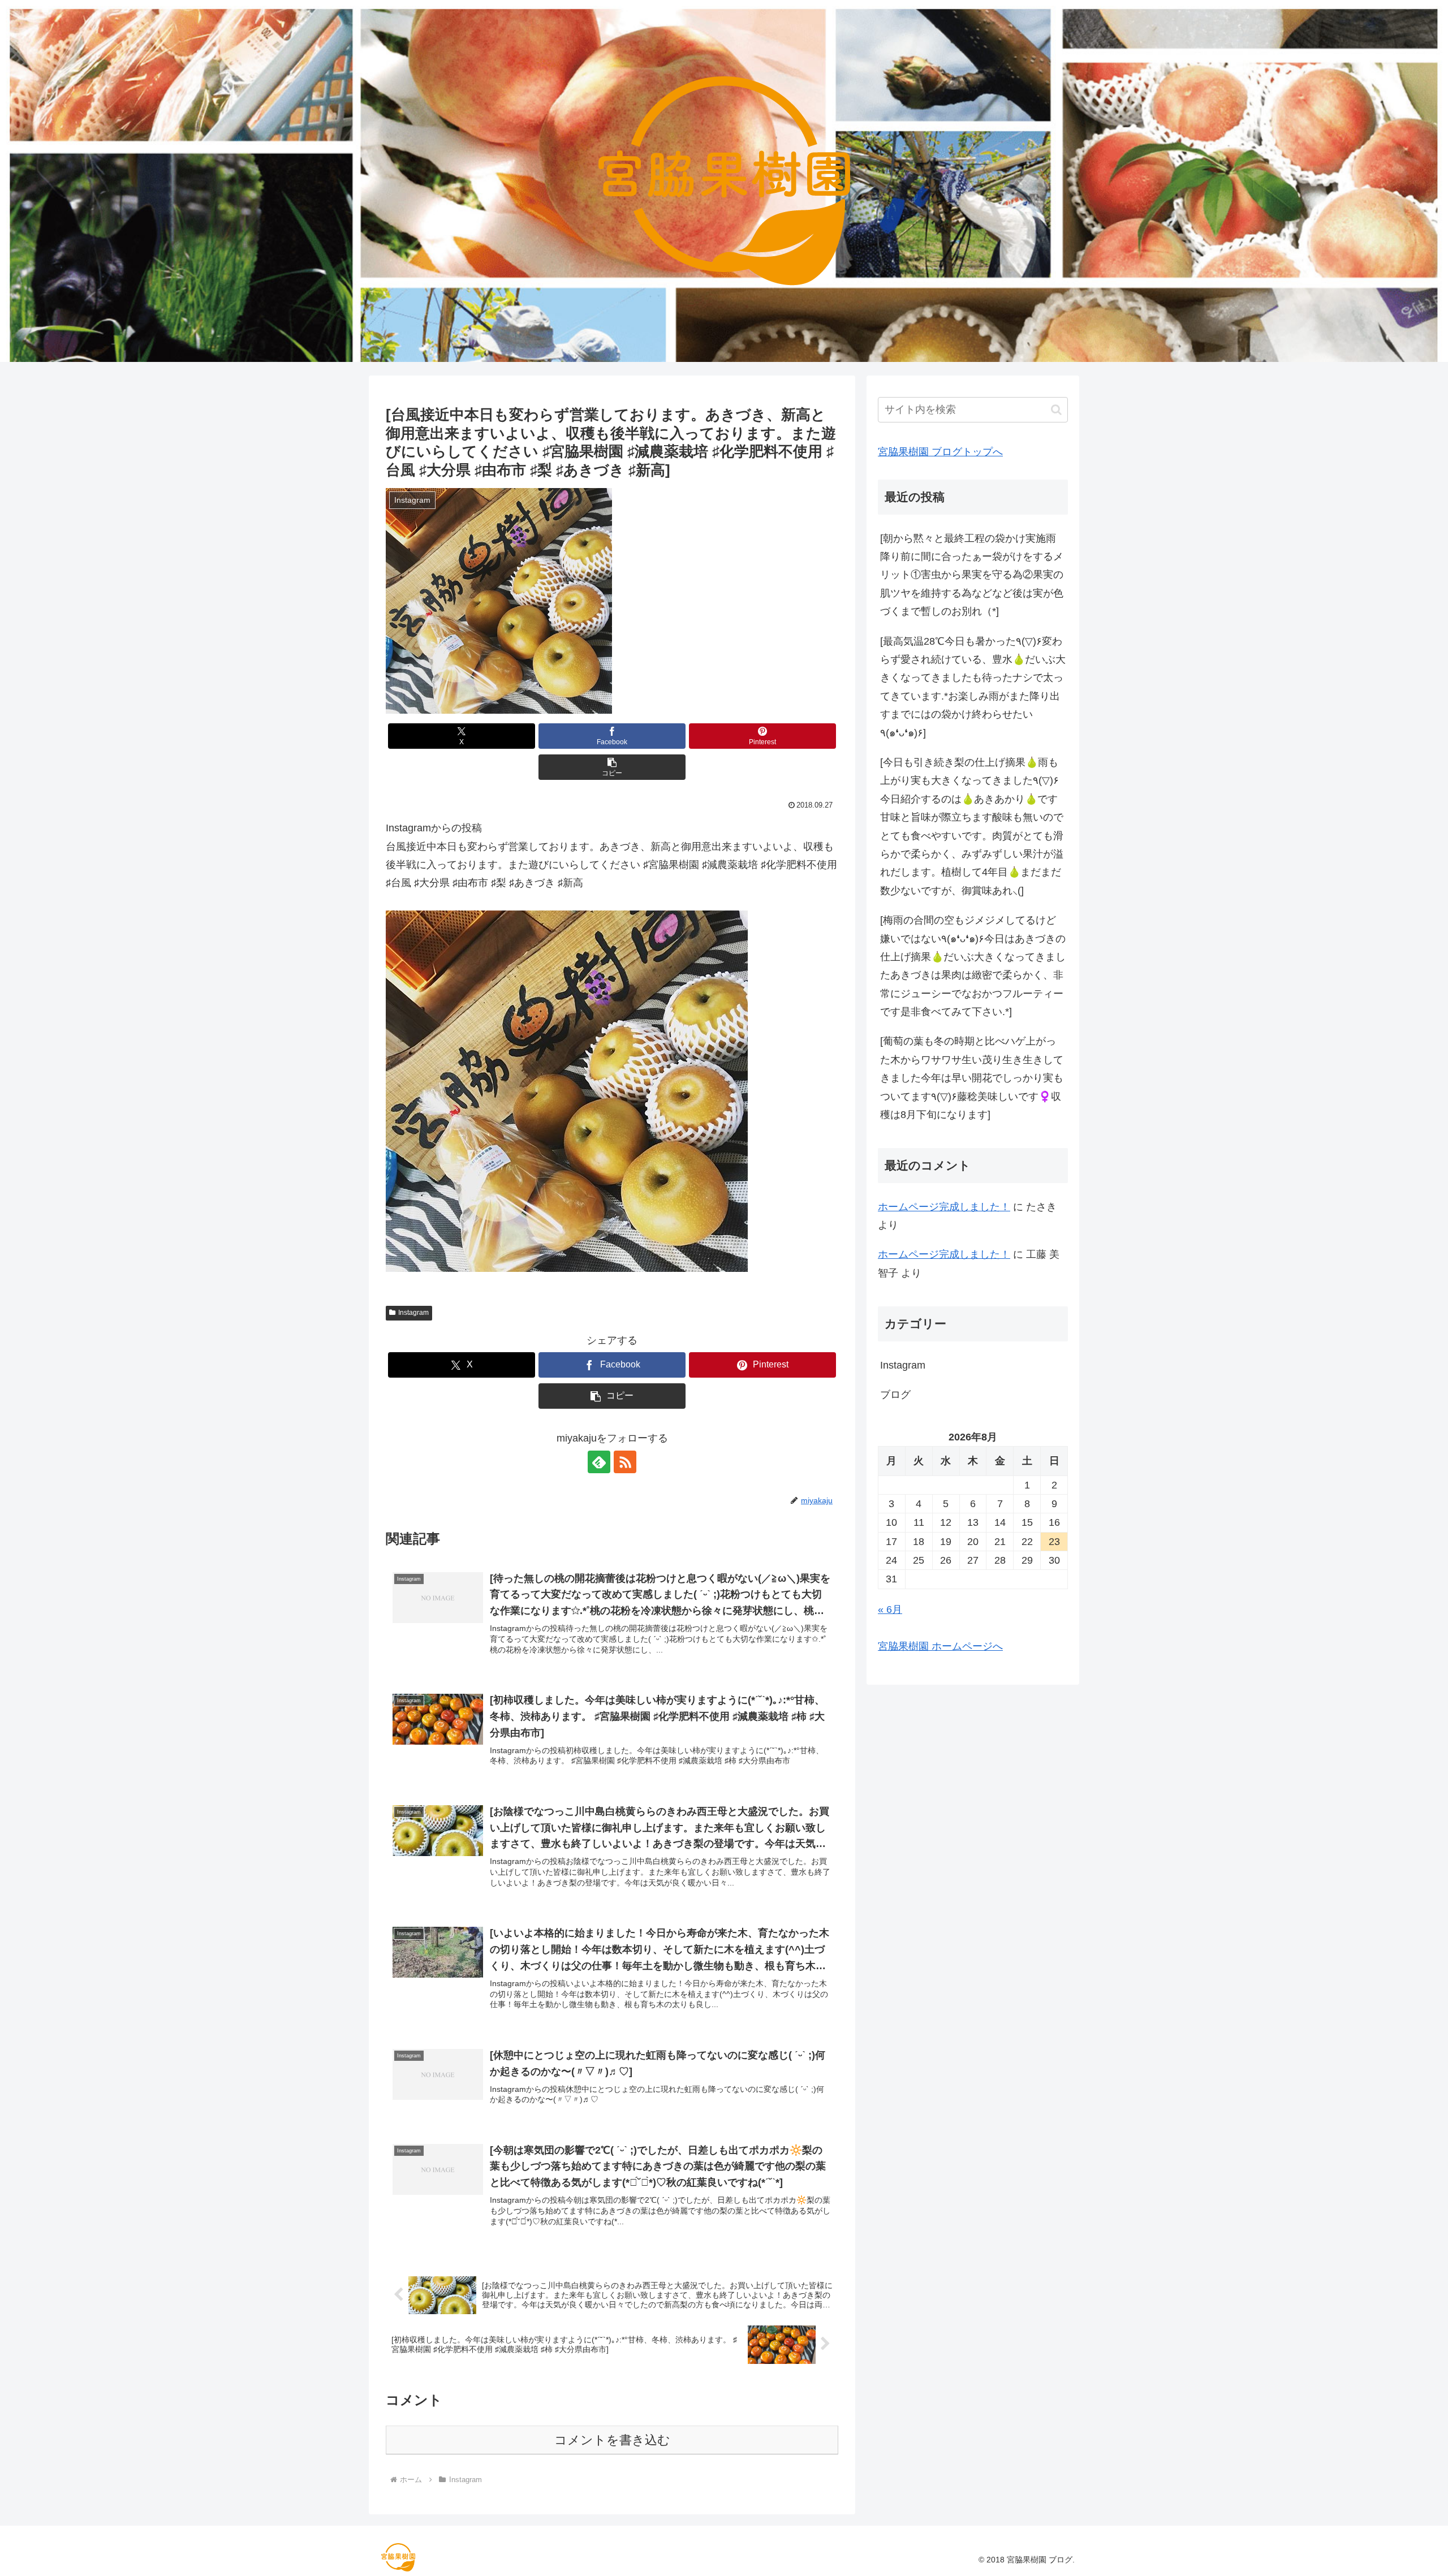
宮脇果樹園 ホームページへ (940, 1646)
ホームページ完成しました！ (944, 1207)
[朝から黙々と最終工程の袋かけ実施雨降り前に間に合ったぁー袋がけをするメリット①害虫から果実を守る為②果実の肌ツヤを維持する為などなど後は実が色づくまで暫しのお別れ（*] (972, 575)
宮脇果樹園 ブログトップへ (940, 452)
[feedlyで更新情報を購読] (599, 1462)
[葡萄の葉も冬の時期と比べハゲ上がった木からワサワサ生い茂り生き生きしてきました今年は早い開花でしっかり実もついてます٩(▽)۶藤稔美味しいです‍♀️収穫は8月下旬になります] (972, 1078)
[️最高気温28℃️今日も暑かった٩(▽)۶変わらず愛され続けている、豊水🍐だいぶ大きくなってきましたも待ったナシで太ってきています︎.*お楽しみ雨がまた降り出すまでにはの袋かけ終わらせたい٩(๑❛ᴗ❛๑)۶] (973, 687)
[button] (612, 767)
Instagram (413, 1313)
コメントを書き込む (612, 2440)
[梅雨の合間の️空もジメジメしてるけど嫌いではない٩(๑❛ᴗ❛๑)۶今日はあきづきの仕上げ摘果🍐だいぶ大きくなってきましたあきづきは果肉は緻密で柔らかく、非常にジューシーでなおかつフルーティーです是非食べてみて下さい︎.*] (973, 966)
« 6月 (890, 1610)
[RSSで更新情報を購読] (625, 1462)
